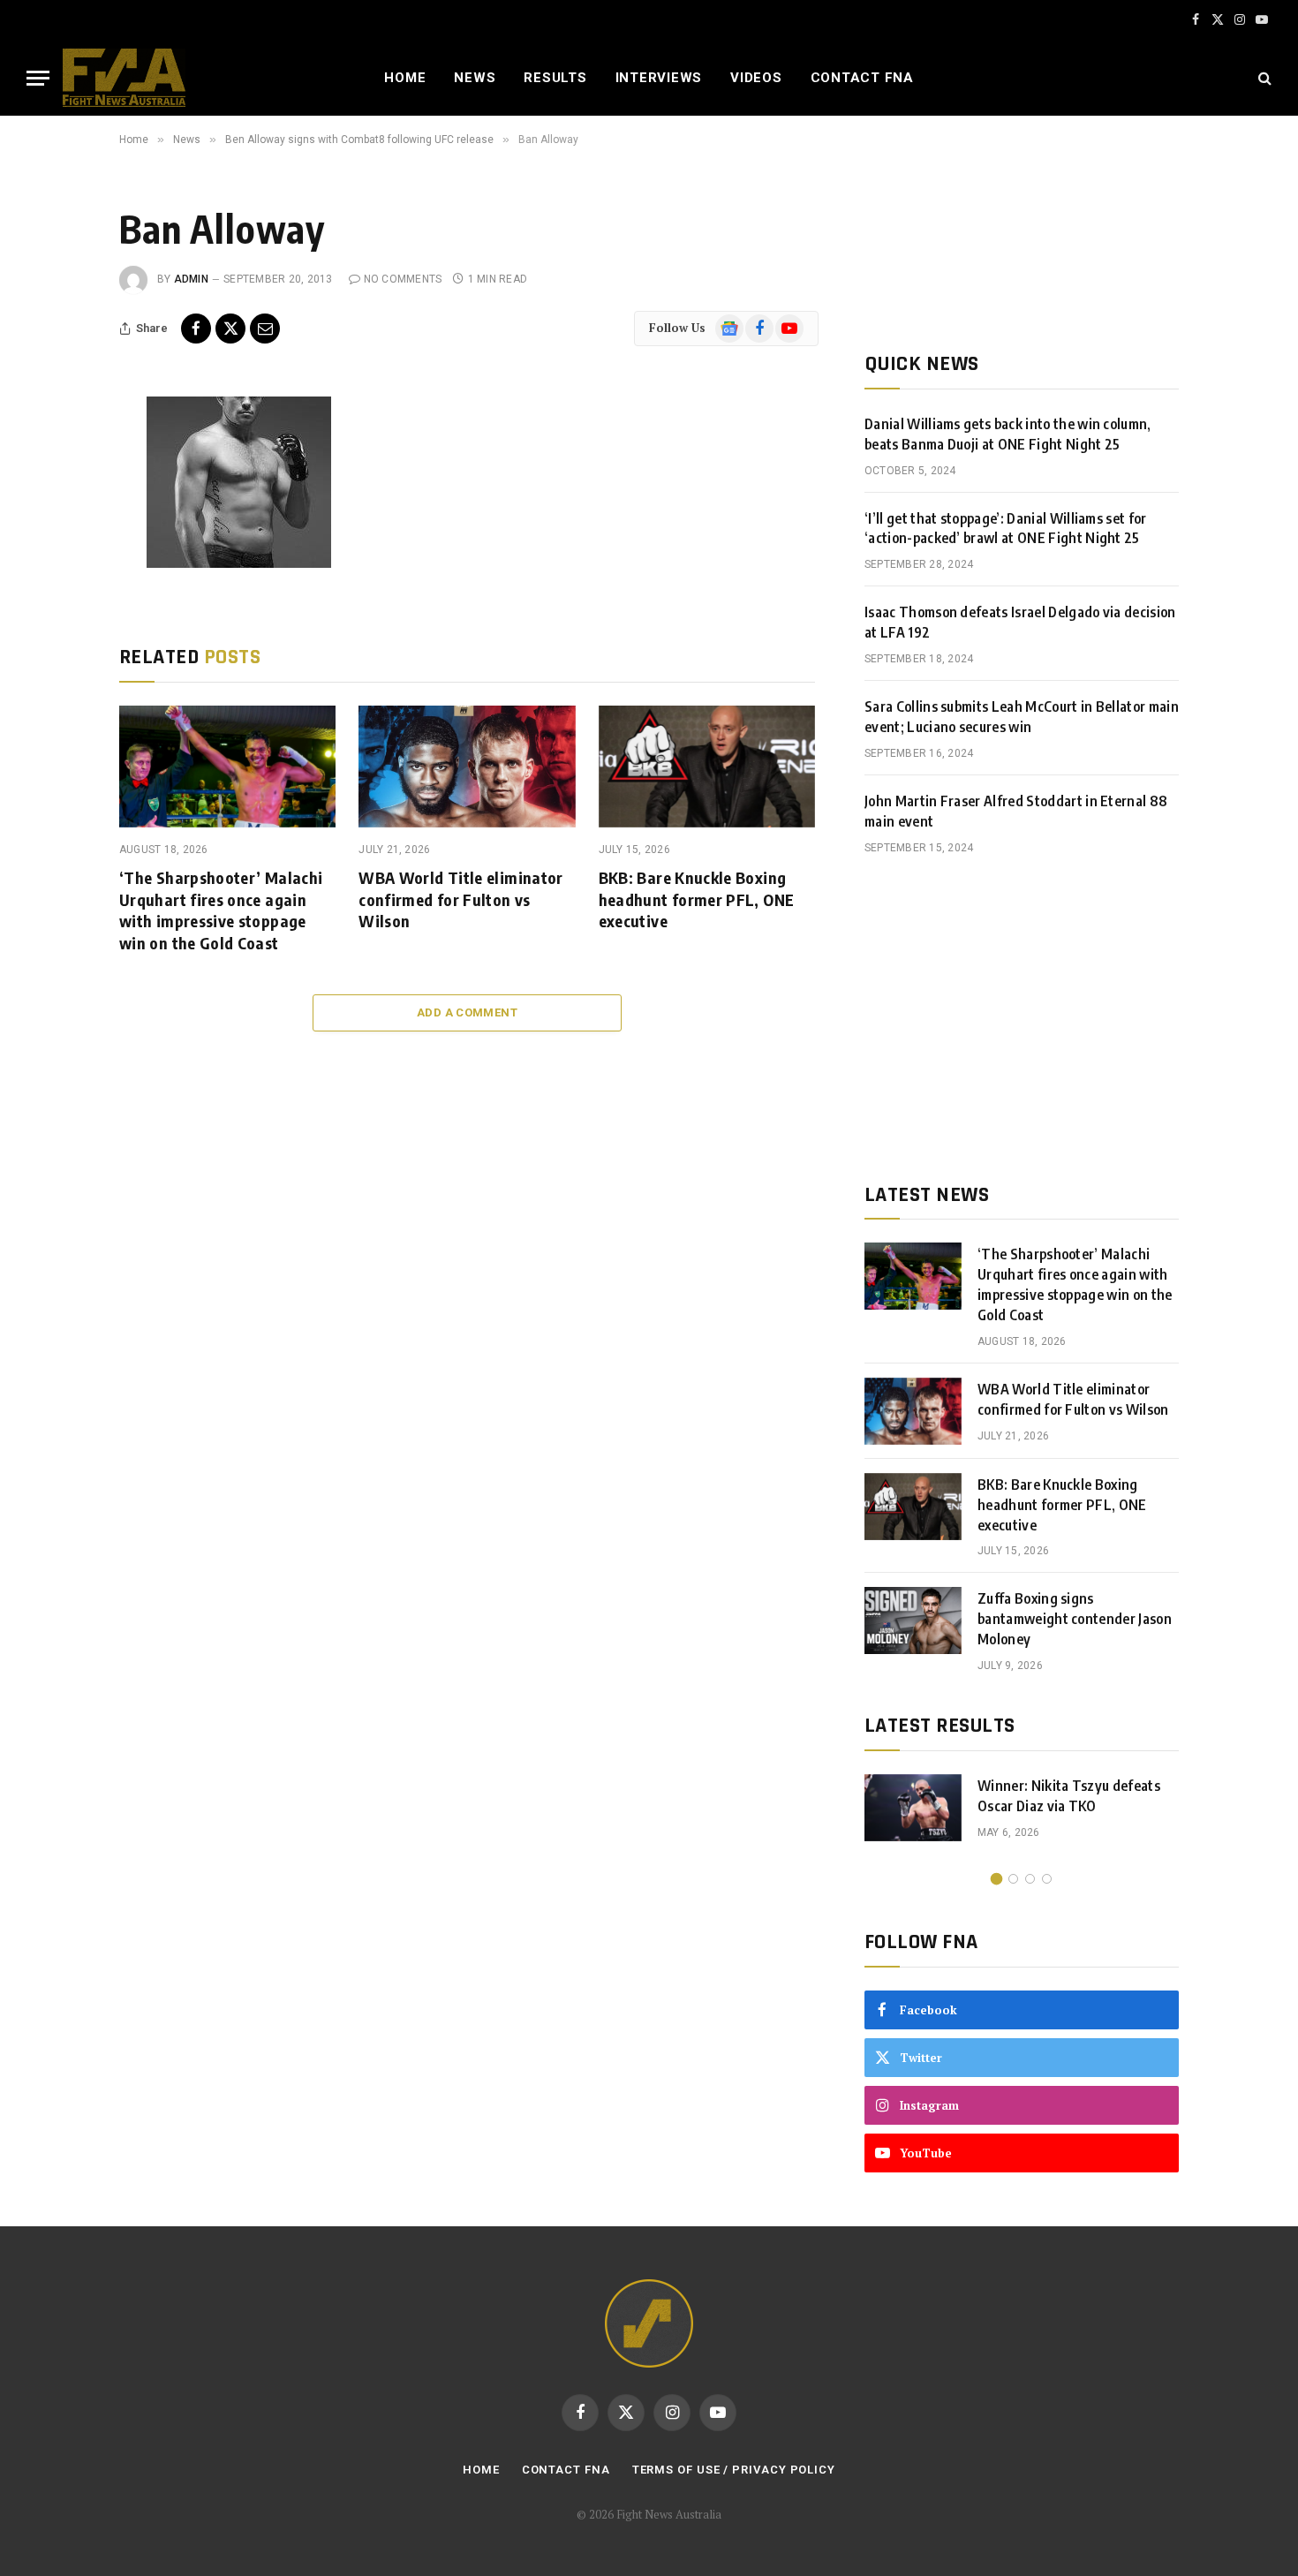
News (475, 78)
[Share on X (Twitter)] (230, 329)
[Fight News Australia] (124, 78)
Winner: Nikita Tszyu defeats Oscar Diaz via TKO (1069, 1796)
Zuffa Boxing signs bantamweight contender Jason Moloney (1075, 1619)
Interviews (659, 78)
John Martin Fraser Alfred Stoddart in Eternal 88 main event (1016, 811)
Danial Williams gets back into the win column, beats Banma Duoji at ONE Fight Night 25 (1008, 434)
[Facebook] (60, 457)
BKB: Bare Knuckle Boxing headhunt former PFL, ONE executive (697, 899)
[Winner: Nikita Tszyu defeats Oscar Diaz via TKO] (913, 1808)
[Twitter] (60, 497)
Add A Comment (467, 1012)
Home (405, 78)
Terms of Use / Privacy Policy (734, 2470)
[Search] (1263, 78)
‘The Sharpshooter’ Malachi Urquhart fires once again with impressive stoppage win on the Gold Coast (221, 910)
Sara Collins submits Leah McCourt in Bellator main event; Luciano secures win (1022, 717)
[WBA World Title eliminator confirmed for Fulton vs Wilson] (467, 767)
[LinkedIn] (60, 537)
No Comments (403, 279)
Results (555, 78)
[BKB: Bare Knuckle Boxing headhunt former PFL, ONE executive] (707, 767)
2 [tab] (1013, 1879)
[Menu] (38, 78)
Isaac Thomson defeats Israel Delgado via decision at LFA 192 (1020, 622)
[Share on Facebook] (196, 329)
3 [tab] (1030, 1879)
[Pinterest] (60, 577)
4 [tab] (1047, 1879)
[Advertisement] (1022, 1019)
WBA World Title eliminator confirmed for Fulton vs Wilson (460, 899)
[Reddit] (60, 656)
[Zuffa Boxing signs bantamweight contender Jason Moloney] (913, 1620)
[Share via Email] (265, 329)
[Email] (60, 616)
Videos (756, 78)
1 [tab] (996, 1879)
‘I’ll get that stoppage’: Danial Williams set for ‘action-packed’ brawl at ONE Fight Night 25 (1006, 529)
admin (191, 279)
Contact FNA (862, 78)
